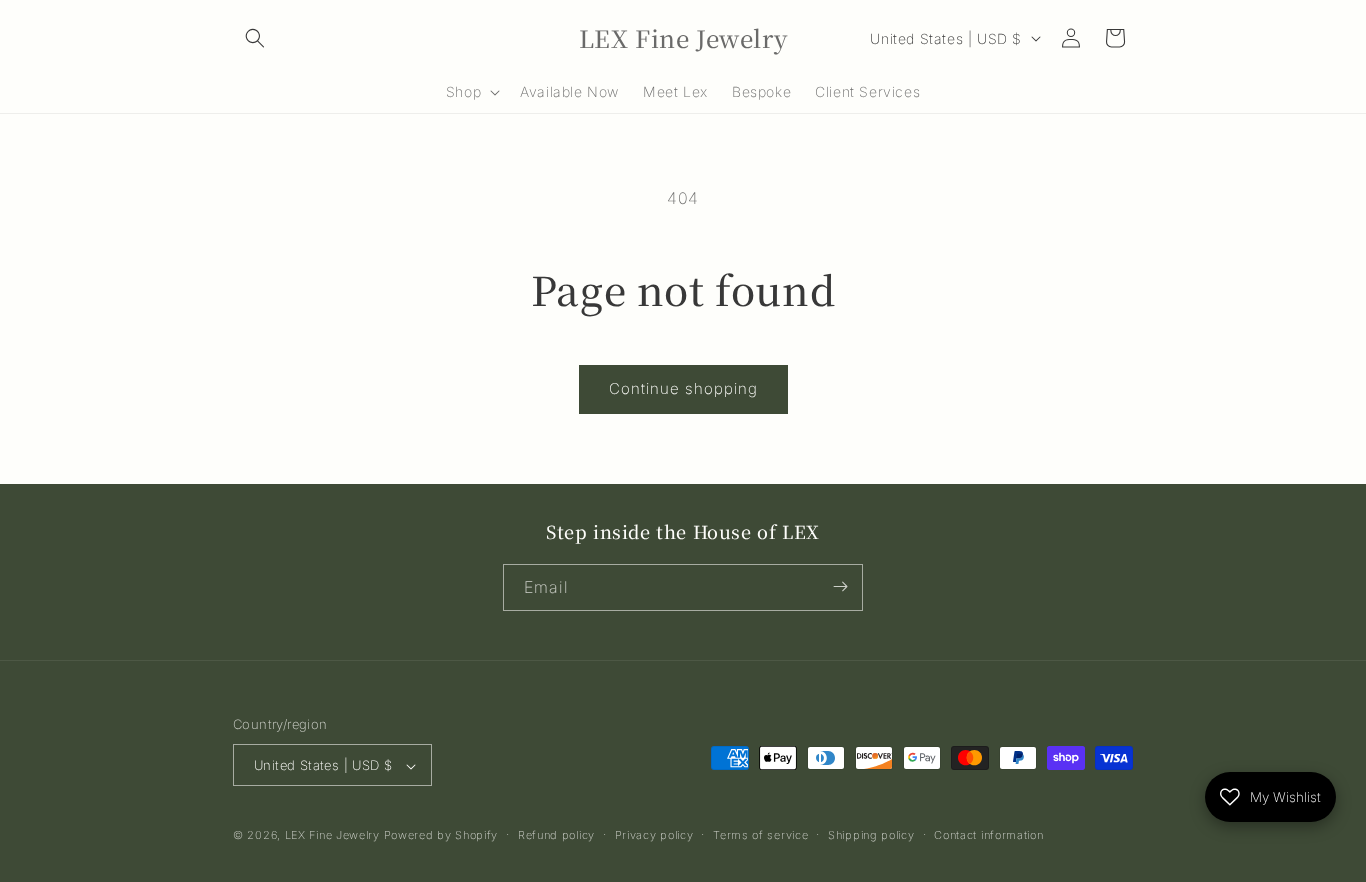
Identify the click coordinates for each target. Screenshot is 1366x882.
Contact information (988, 835)
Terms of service (760, 835)
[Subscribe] (840, 586)
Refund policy (556, 835)
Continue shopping (683, 388)
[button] (255, 38)
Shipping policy (871, 835)
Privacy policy (654, 835)
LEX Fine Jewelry (332, 836)
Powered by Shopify (441, 836)
